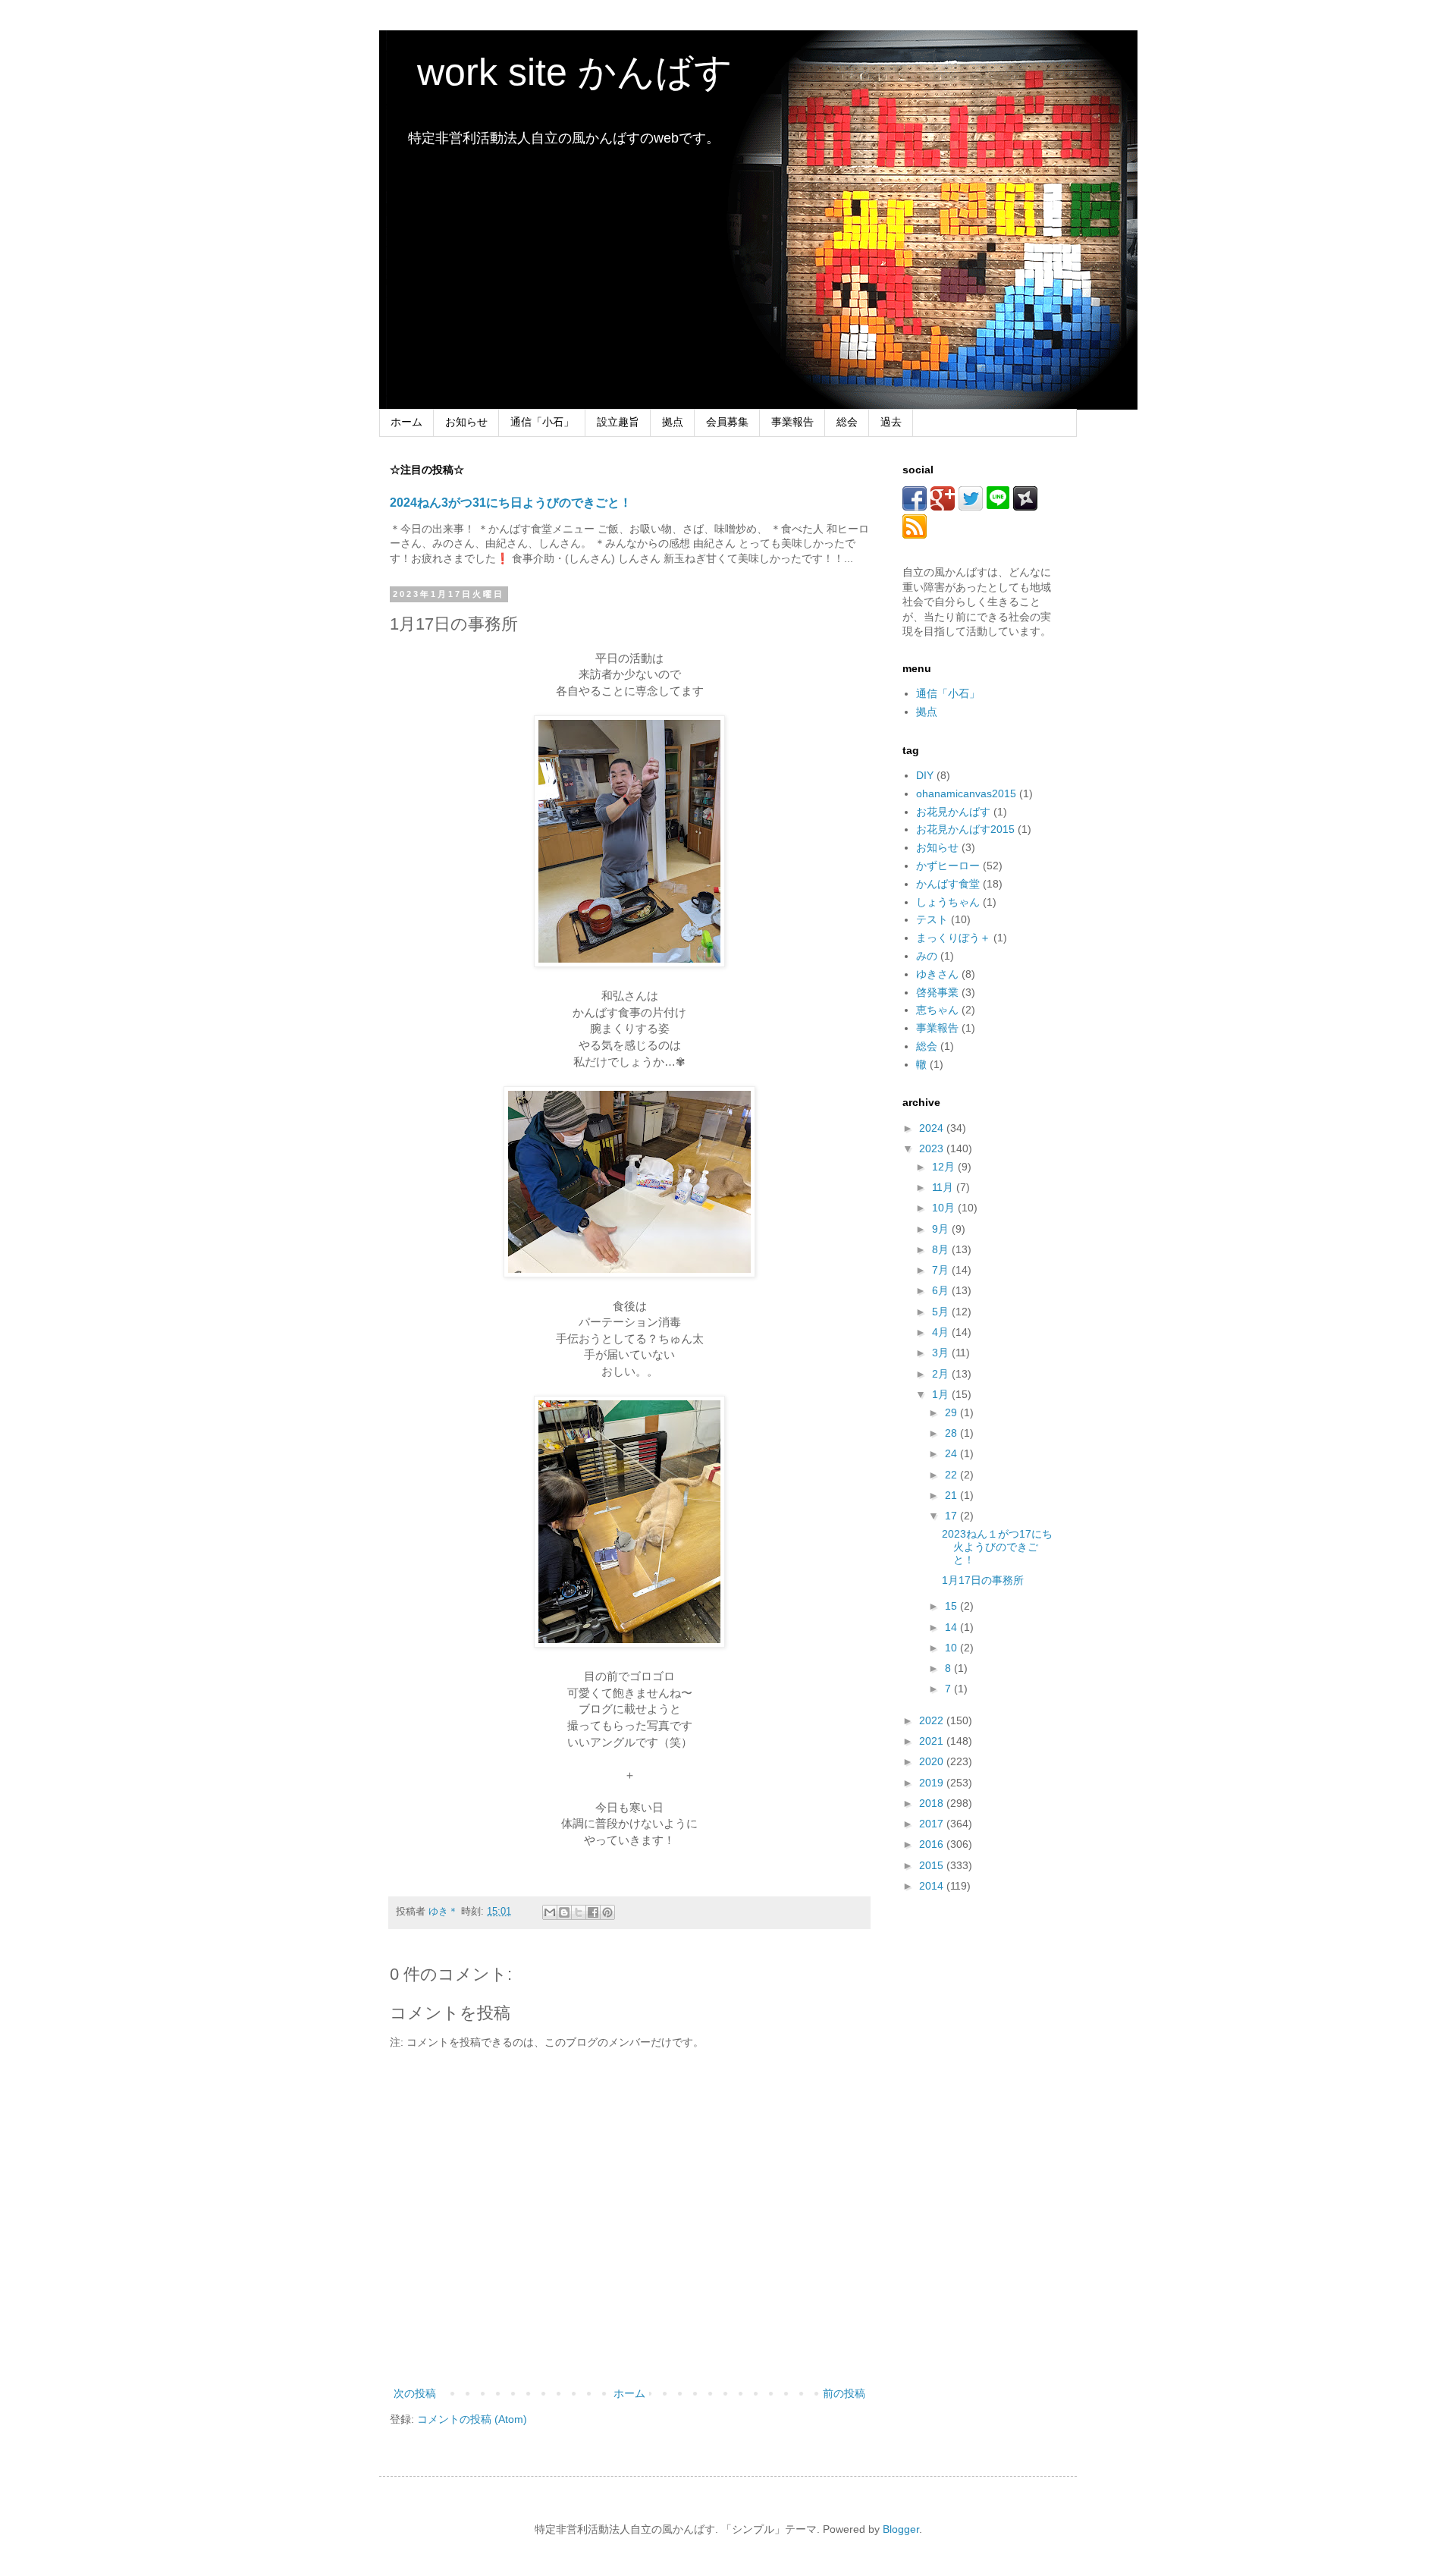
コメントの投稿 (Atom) (472, 2419)
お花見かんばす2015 (965, 829)
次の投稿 (415, 2393)
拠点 (673, 422)
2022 (933, 1720)
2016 (933, 1844)
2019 (933, 1783)
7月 (942, 1270)
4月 (942, 1332)
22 (952, 1475)
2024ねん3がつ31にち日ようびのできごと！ (511, 502)
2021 (933, 1741)
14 (952, 1627)
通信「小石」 (542, 422)
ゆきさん (937, 974)
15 (952, 1606)
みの (927, 956)
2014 (933, 1886)
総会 (847, 422)
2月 (942, 1374)
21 (952, 1495)
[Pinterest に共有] (607, 1912)
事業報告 (792, 422)
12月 (945, 1167)
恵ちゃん (937, 1010)
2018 (933, 1803)
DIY (925, 775)
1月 (942, 1394)
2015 (933, 1865)
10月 (945, 1208)
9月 (942, 1229)
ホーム (406, 422)
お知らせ (466, 422)
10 (952, 1648)
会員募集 (727, 422)
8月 (942, 1249)
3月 (942, 1353)
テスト (932, 919)
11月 (944, 1187)
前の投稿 (844, 2393)
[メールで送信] (550, 1912)
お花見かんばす (953, 812)
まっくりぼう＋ (953, 938)
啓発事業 (937, 992)
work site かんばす (556, 72)
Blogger (901, 2529)
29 (952, 1412)
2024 (933, 1128)
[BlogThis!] (564, 1912)
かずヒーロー (948, 866)
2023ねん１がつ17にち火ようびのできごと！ (997, 1547)
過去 (891, 422)
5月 (942, 1312)
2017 (933, 1824)
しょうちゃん (948, 902)
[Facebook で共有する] (593, 1912)
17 (952, 1516)
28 (952, 1433)
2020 (933, 1761)
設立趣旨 (618, 422)
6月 (942, 1290)
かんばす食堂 (948, 884)
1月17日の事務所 (983, 1580)
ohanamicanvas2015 (966, 793)
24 (952, 1453)
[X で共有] (579, 1912)
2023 (933, 1148)
